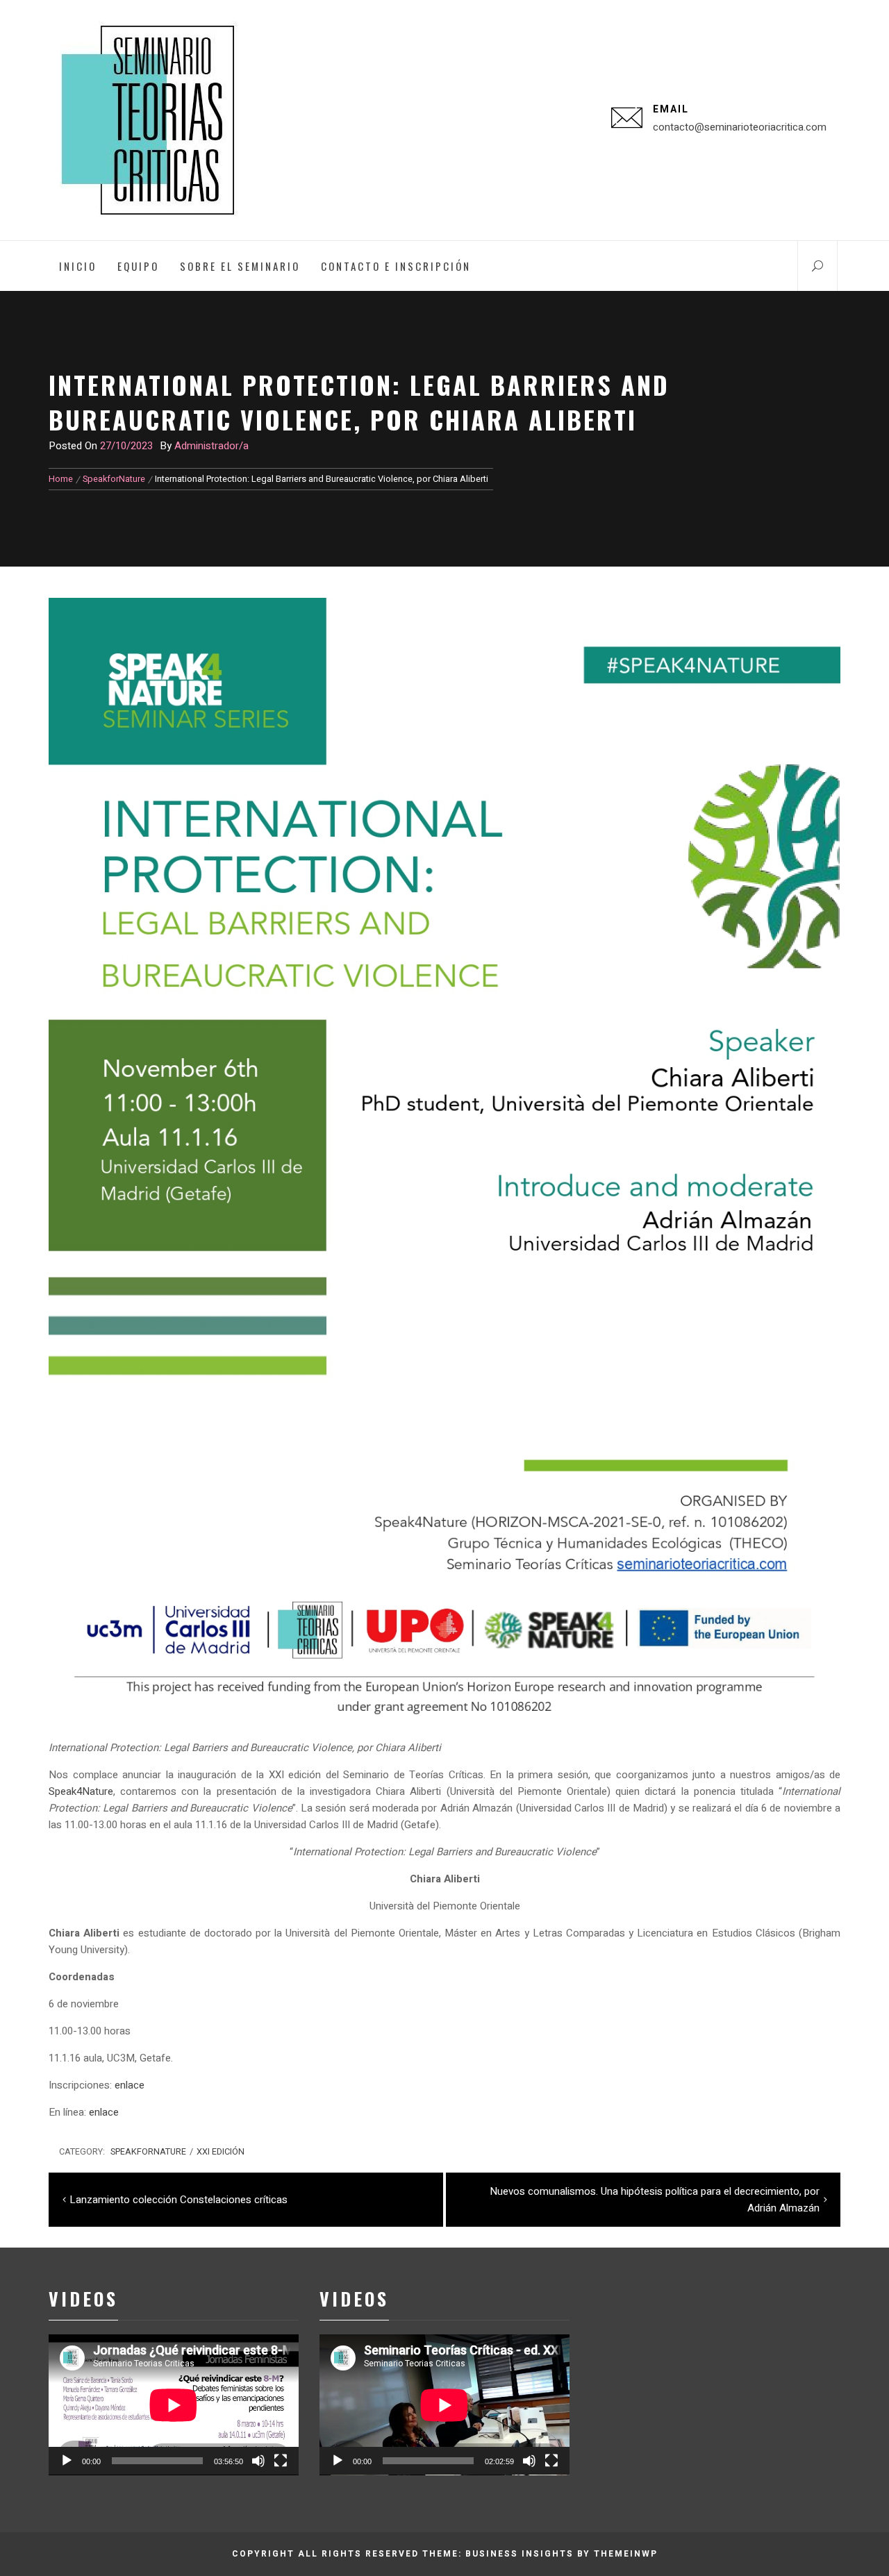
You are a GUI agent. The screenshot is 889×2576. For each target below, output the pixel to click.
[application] (174, 2405)
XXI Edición (221, 2152)
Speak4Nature (81, 1791)
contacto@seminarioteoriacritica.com (740, 127)
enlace (130, 2085)
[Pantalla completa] (281, 2461)
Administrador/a (211, 446)
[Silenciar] (258, 2461)
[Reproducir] (67, 2461)
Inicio (78, 266)
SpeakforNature (148, 2152)
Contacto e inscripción (396, 266)
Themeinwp (626, 2554)
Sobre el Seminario (240, 266)
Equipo (138, 266)
